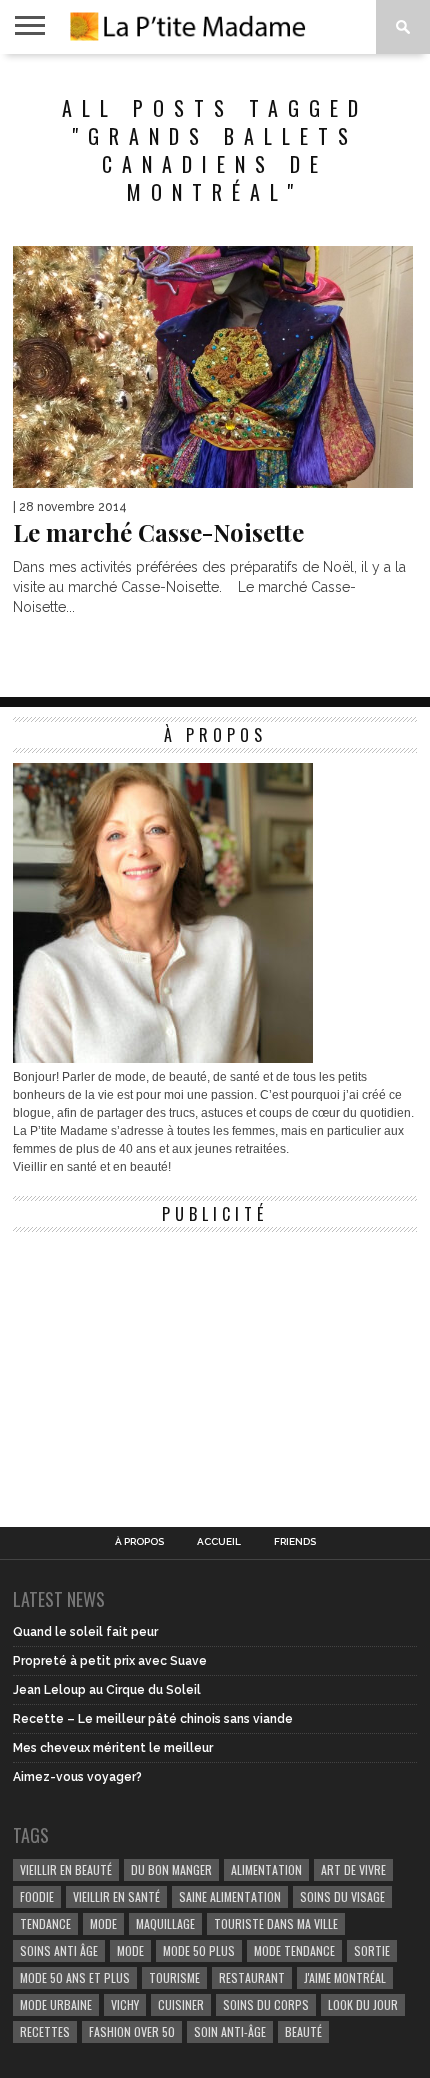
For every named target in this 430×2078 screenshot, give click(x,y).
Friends (295, 1542)
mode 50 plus (199, 1950)
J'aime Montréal (345, 1977)
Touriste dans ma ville (276, 1923)
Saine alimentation (230, 1896)
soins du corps (266, 2004)
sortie (372, 1950)
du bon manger (171, 1869)
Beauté (303, 2031)
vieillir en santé (116, 1896)
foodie (37, 1896)
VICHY (125, 2004)
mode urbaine (56, 2004)
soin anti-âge (230, 2031)
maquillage (165, 1923)
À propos (139, 1542)
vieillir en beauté (66, 1869)
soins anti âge (59, 1950)
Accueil (219, 1542)
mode (103, 1923)
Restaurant (252, 1977)
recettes (45, 2031)
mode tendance (294, 1950)
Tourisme (174, 1977)
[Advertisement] (163, 1367)
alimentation (266, 1869)
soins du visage (342, 1896)
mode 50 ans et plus (75, 1977)
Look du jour (363, 2004)
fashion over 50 (132, 2031)
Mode (130, 1950)
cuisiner (181, 2004)
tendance (45, 1923)
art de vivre (353, 1869)
